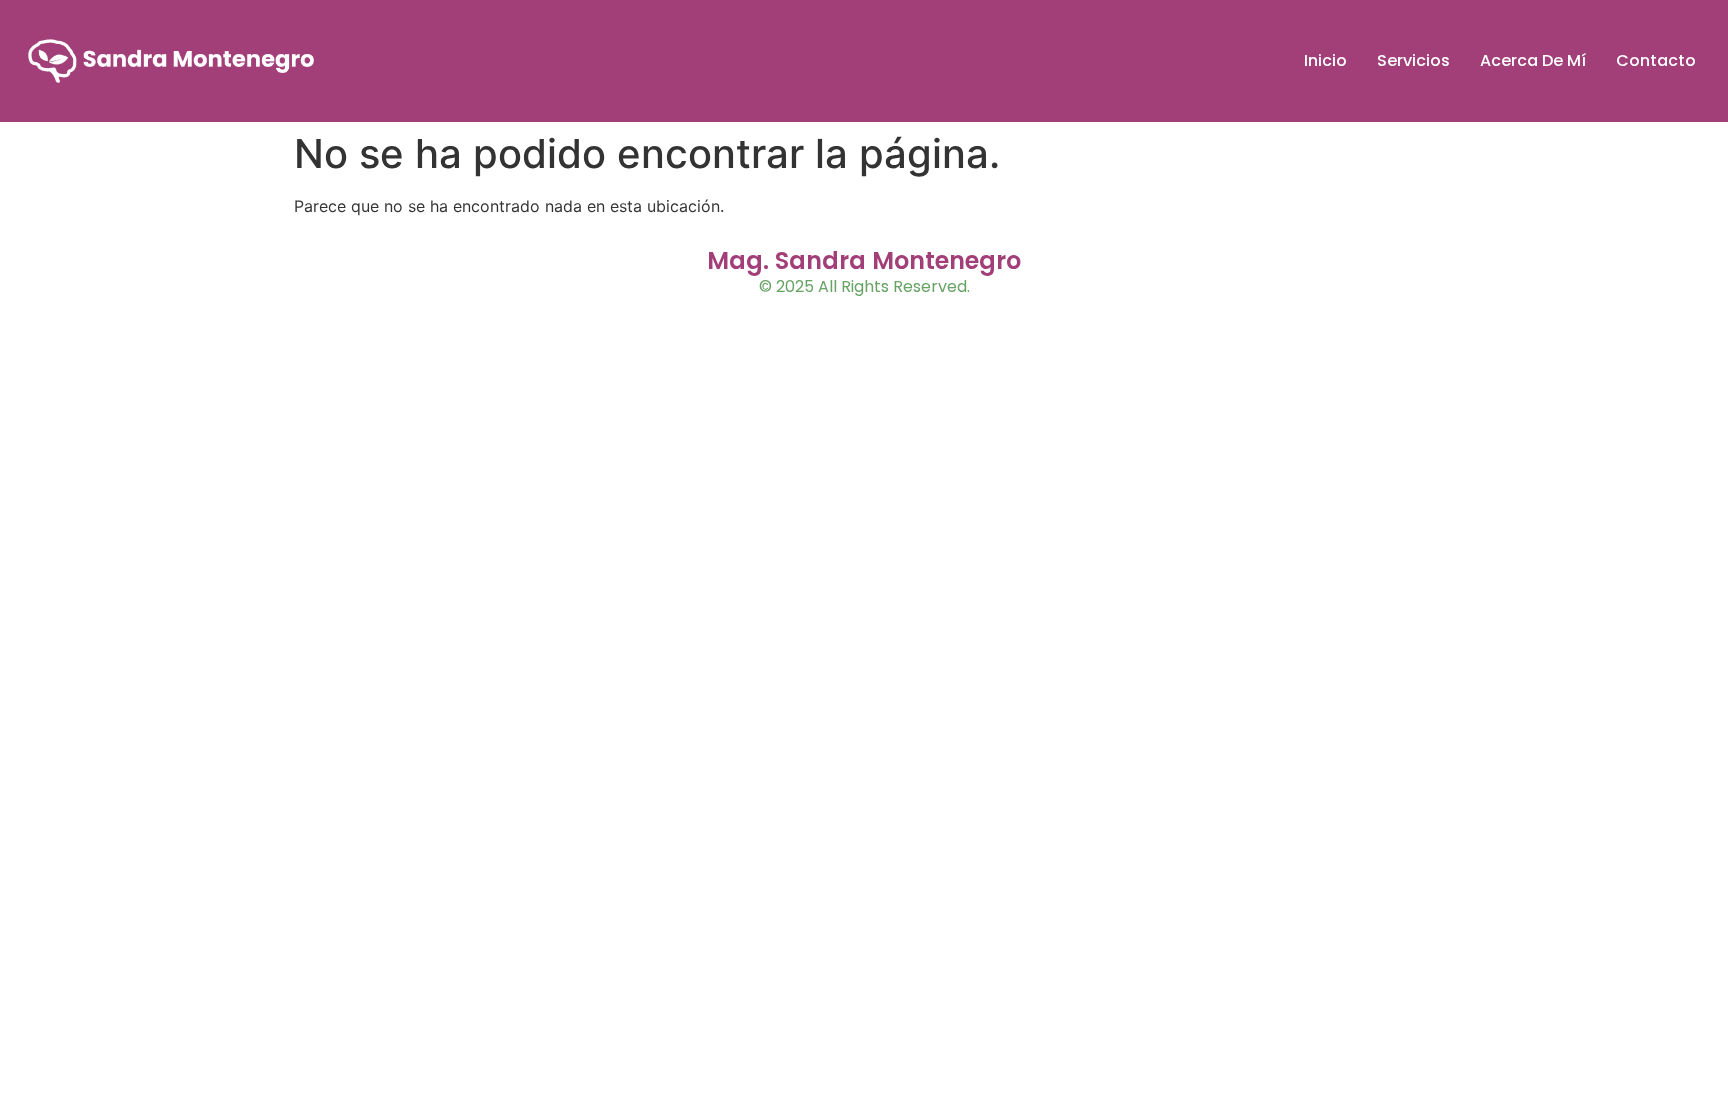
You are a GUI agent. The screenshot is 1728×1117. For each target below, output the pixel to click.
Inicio (1325, 60)
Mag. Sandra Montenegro (864, 260)
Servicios (1413, 60)
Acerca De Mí (1533, 60)
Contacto (1656, 60)
